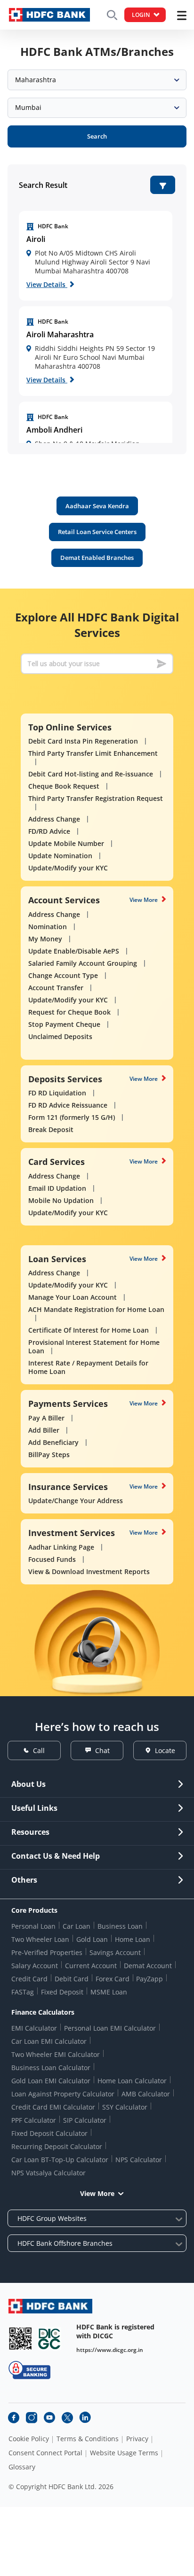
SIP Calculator (85, 2120)
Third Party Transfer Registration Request (96, 798)
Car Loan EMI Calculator (49, 2041)
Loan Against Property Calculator (63, 2094)
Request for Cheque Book (69, 1012)
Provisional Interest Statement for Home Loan (94, 1346)
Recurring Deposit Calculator (57, 2146)
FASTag (23, 1992)
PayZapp (150, 1979)
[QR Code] (20, 2339)
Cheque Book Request (64, 786)
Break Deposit (51, 1129)
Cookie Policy (29, 2439)
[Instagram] (32, 2418)
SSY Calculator (125, 2107)
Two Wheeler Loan (40, 1939)
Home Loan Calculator (132, 2081)
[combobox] (97, 80)
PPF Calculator (34, 2120)
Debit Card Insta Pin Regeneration (83, 741)
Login (141, 15)
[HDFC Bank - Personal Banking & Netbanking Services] (50, 2306)
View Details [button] (47, 284)
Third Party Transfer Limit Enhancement (93, 753)
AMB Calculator (146, 2094)
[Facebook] (14, 2418)
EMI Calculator (34, 2028)
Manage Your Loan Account (73, 1297)
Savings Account (115, 1952)
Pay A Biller (46, 1418)
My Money (45, 939)
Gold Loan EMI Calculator (51, 2081)
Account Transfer (56, 988)
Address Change (54, 819)
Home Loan (133, 1939)
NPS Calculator (139, 2160)
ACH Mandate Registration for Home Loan (96, 1309)
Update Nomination (60, 856)
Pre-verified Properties (47, 1952)
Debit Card (72, 1979)
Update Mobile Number (66, 843)
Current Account (91, 1966)
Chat (102, 1750)
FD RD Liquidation (57, 1093)
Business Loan (120, 1926)
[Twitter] (67, 2418)
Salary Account (35, 1966)
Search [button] (97, 136)
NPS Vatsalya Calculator (48, 2173)
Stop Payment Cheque (64, 1024)
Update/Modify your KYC (68, 868)
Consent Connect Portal (45, 2453)
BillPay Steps (49, 1455)
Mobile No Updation (61, 1200)
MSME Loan (109, 1992)
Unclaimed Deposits (60, 1036)
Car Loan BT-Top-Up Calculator (60, 2160)
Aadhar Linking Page (61, 1547)
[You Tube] (49, 2418)
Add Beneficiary (53, 1442)
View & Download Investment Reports (89, 1571)
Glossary (22, 2467)
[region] (96, 256)
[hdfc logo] (49, 15)
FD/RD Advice (49, 831)
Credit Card (29, 1979)
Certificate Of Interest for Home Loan (89, 1330)
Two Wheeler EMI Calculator (56, 2054)
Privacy (137, 2439)
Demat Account (148, 1966)
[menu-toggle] (182, 16)
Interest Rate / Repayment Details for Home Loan (88, 1367)
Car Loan (77, 1926)
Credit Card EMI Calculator (53, 2107)
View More (144, 900)
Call (39, 1750)
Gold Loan (92, 1939)
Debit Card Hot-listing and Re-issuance (91, 774)
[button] (163, 185)
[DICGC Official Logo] (49, 2339)
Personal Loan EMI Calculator (110, 2028)
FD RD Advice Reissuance (68, 1105)
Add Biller (44, 1430)
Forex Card (113, 1979)
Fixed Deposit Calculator (49, 2133)
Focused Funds (52, 1559)
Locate (165, 1750)
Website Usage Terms (124, 2453)
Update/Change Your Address (76, 1501)
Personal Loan (33, 1926)
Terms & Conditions (88, 2439)
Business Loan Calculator (51, 2068)
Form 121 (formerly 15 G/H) (72, 1117)
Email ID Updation (57, 1188)
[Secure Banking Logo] (29, 2370)
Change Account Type (63, 975)
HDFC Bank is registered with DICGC (115, 2331)
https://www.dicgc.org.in (110, 2350)
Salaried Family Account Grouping (83, 963)
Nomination (48, 927)
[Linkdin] (85, 2418)
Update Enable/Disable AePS (74, 951)
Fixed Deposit (62, 1992)
